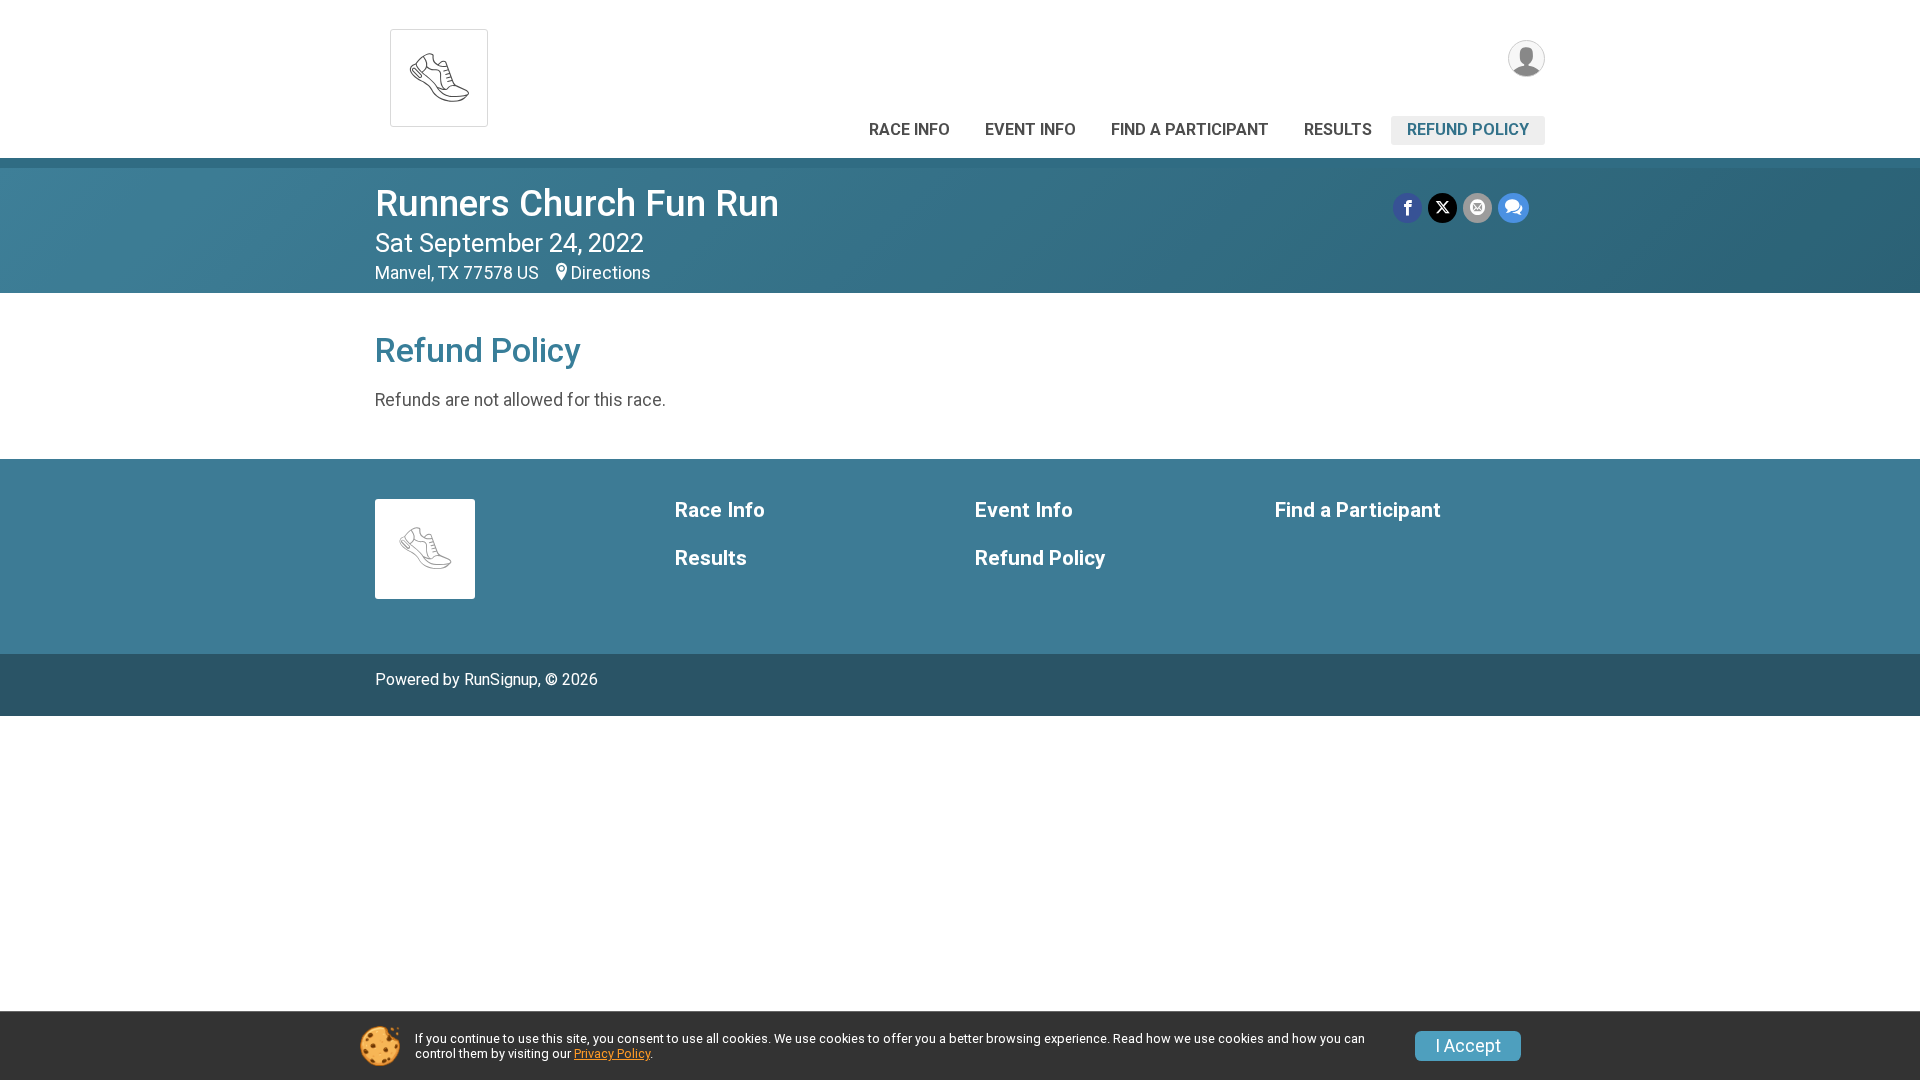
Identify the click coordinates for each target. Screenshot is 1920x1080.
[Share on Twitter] (1442, 207)
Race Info (909, 129)
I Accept (1468, 1046)
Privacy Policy (612, 1053)
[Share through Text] (1513, 207)
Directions (611, 273)
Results (1338, 129)
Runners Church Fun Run (577, 203)
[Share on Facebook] (1407, 207)
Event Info (1030, 129)
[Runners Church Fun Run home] (439, 72)
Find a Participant (1190, 129)
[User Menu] (1526, 58)
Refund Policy (1468, 129)
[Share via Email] (1477, 207)
